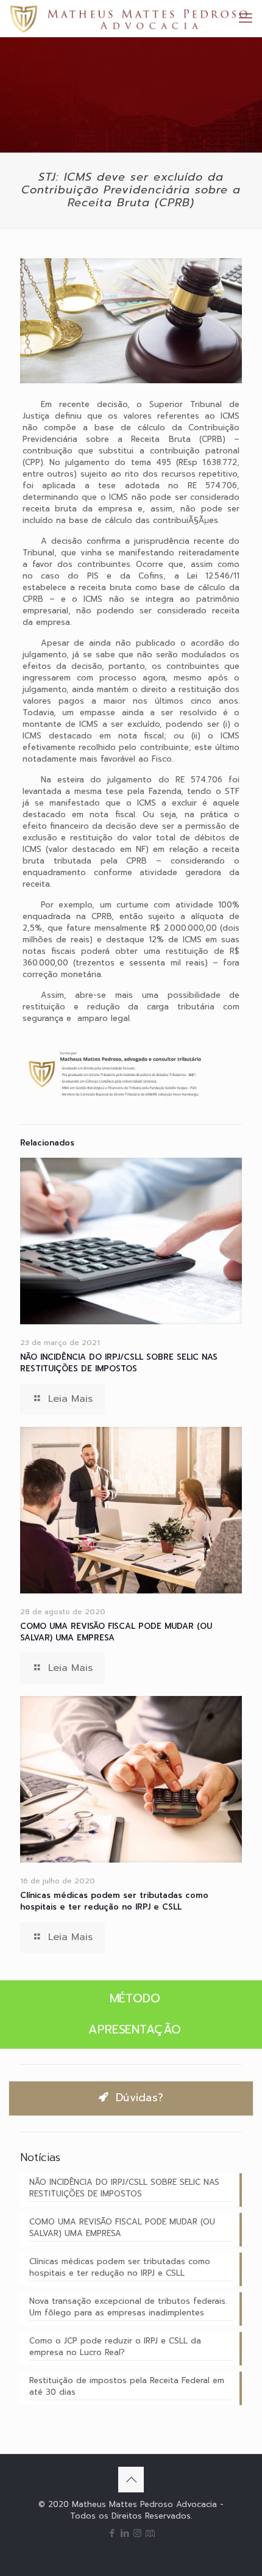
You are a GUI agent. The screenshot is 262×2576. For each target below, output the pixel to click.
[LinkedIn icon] (125, 2533)
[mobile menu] (246, 18)
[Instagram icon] (137, 2533)
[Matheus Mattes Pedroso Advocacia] (129, 18)
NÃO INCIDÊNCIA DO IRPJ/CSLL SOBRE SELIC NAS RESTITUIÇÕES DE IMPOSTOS (119, 1363)
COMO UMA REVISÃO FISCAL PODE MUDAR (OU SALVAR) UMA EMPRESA (122, 2228)
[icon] (150, 2533)
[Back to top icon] (131, 2480)
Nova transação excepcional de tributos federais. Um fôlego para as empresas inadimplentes (128, 2307)
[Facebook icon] (112, 2533)
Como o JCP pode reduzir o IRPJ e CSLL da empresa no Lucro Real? (115, 2347)
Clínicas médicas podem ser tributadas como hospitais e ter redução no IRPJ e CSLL (114, 1901)
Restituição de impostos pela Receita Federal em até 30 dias (127, 2386)
